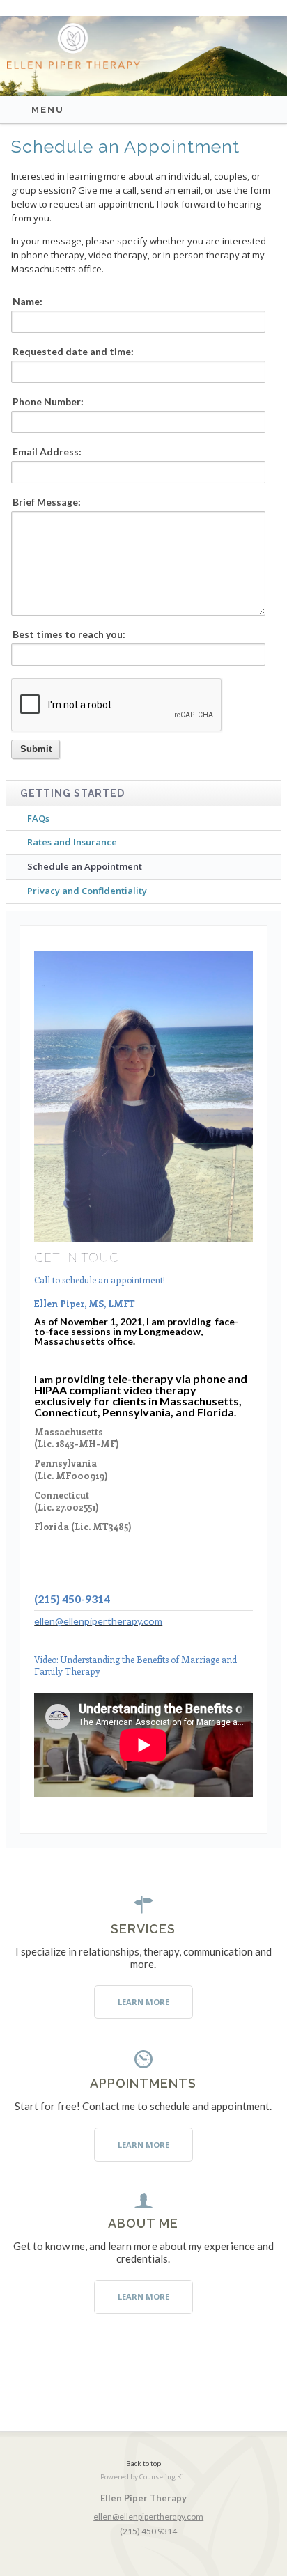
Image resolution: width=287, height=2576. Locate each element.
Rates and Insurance (72, 842)
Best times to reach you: (69, 634)
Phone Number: (48, 402)
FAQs (38, 818)
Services (143, 1929)
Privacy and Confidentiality (87, 891)
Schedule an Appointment (85, 866)
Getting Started (72, 793)
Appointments (143, 2083)
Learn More (143, 2002)
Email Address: (47, 452)
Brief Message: (47, 502)
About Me (143, 2223)
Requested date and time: (73, 352)
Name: (28, 302)
